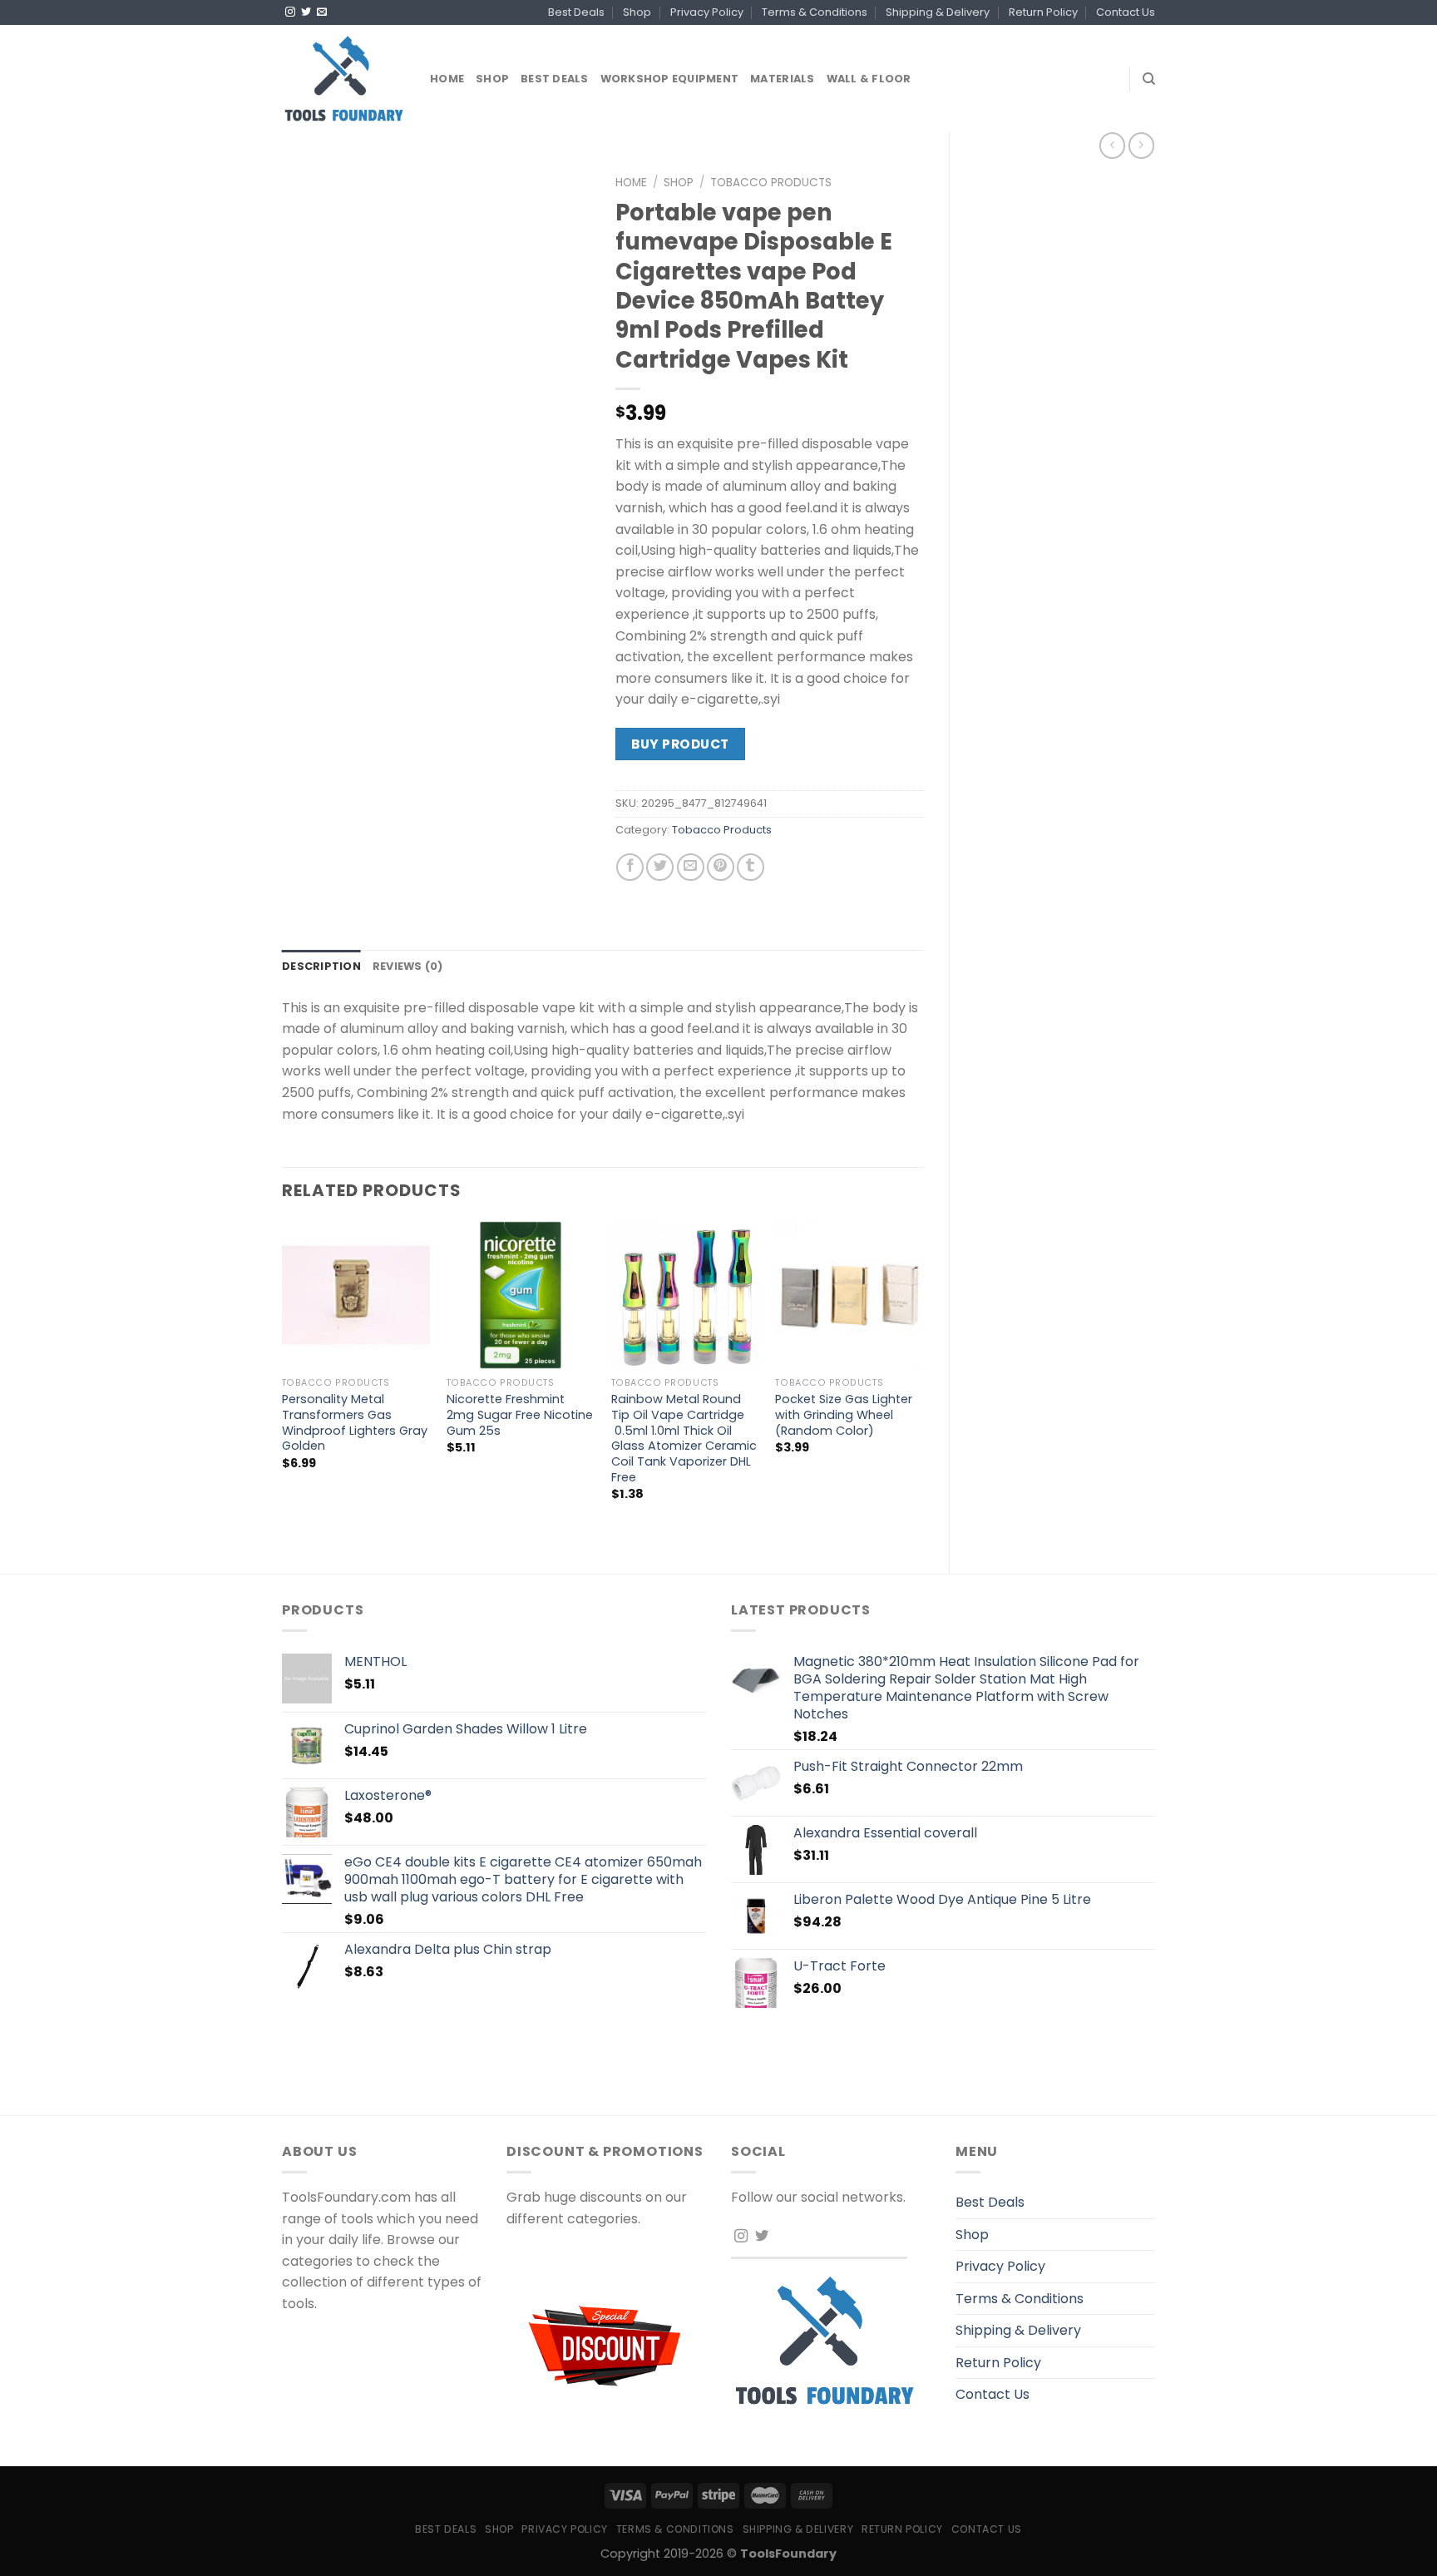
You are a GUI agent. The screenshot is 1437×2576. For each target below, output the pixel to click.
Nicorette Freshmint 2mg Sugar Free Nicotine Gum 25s (520, 1415)
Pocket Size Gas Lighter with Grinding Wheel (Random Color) (844, 1415)
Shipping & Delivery (938, 12)
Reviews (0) (408, 966)
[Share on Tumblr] (751, 867)
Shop (637, 12)
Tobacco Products (771, 183)
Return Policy (1043, 12)
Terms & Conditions (815, 12)
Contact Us (1126, 12)
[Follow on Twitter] (306, 12)
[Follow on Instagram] (290, 12)
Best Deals (576, 12)
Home (447, 79)
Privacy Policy (707, 12)
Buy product (680, 744)
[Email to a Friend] (691, 867)
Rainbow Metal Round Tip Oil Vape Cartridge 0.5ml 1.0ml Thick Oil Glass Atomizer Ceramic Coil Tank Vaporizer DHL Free (684, 1438)
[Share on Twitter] (660, 867)
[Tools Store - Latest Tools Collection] (343, 79)
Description (321, 966)
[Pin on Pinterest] (721, 867)
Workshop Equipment (670, 79)
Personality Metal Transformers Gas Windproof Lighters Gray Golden (355, 1423)
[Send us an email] (322, 12)
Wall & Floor (869, 79)
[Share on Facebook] (630, 867)
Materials (782, 79)
